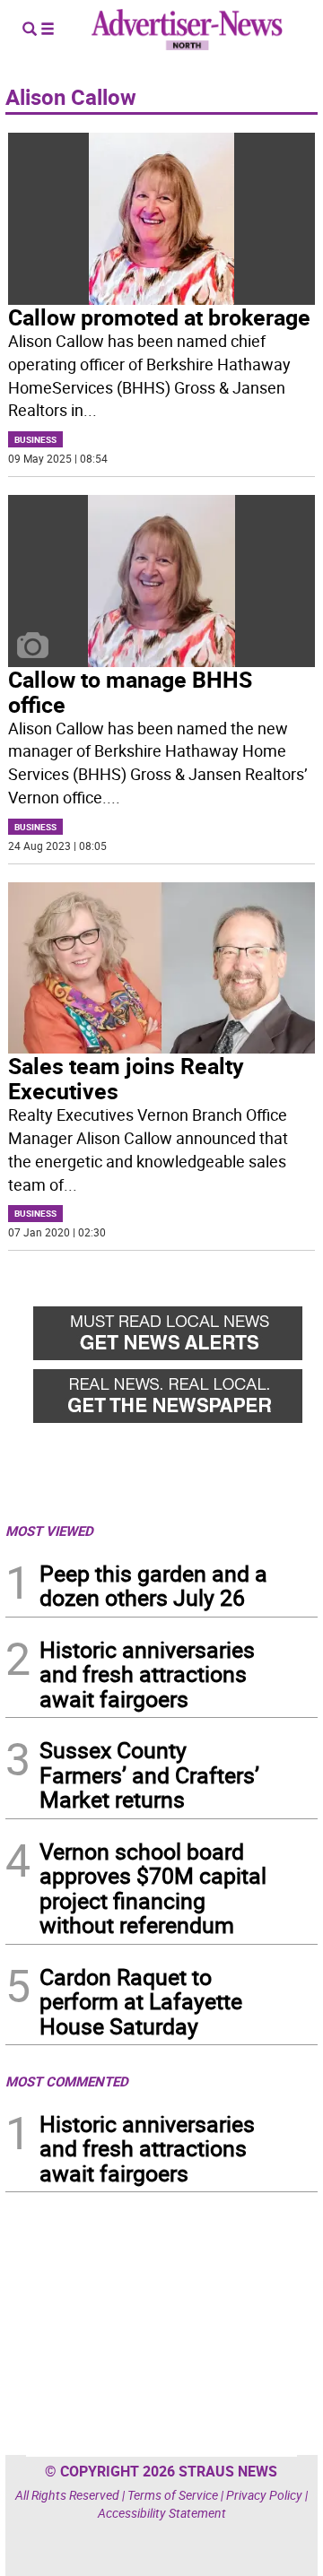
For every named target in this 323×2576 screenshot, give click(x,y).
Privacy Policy (264, 2495)
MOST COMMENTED (67, 2081)
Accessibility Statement (162, 2513)
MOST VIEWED (49, 1531)
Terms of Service (173, 2495)
